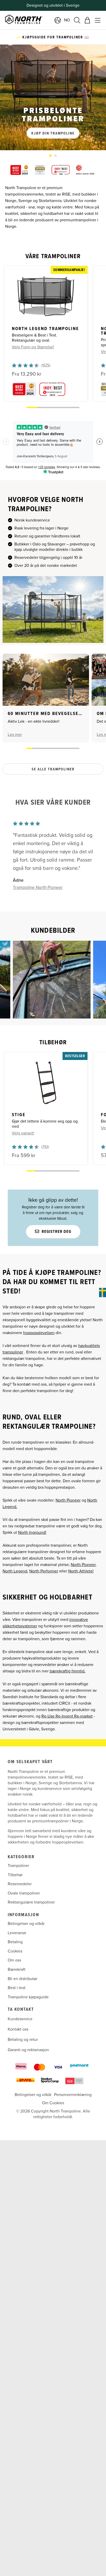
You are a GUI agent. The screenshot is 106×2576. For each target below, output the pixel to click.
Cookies (15, 1951)
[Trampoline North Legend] (46, 297)
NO (67, 20)
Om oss (14, 1960)
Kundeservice (20, 2019)
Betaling (15, 1942)
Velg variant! (23, 1133)
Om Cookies (53, 2103)
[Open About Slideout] (103, 1293)
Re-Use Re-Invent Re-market (67, 1716)
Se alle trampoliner (53, 769)
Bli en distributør (23, 1979)
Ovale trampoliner (24, 1893)
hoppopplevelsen (39, 1333)
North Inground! (32, 1533)
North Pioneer (68, 1500)
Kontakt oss (18, 2030)
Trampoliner (18, 1866)
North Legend (15, 1571)
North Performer (44, 1571)
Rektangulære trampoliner (31, 1902)
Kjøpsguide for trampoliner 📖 (55, 37)
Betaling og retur (23, 2040)
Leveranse (17, 1933)
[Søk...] (77, 20)
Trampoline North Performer (40, 887)
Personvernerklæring (73, 2095)
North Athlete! (81, 1571)
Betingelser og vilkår (26, 1924)
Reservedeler (20, 1884)
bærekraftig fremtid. (68, 1671)
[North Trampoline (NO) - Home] (37, 20)
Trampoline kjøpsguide (28, 1997)
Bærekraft (17, 1969)
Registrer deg (56, 1232)
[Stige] (46, 1083)
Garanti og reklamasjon (28, 2050)
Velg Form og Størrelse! (33, 347)
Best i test (17, 1988)
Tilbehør (15, 1875)
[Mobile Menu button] (98, 20)
